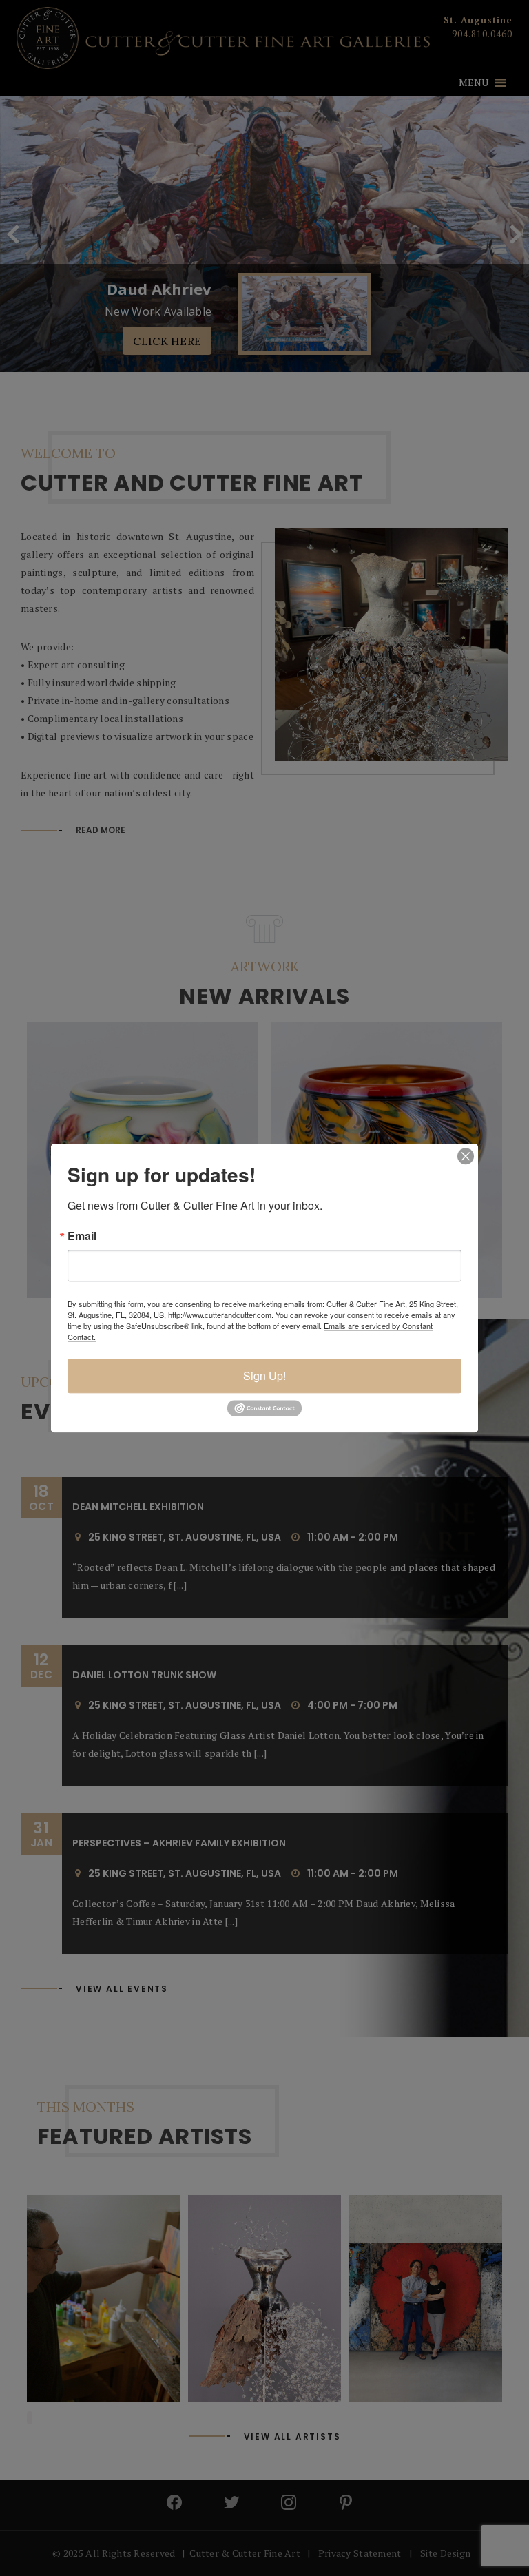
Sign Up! (264, 1375)
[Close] (466, 1156)
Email (82, 1236)
